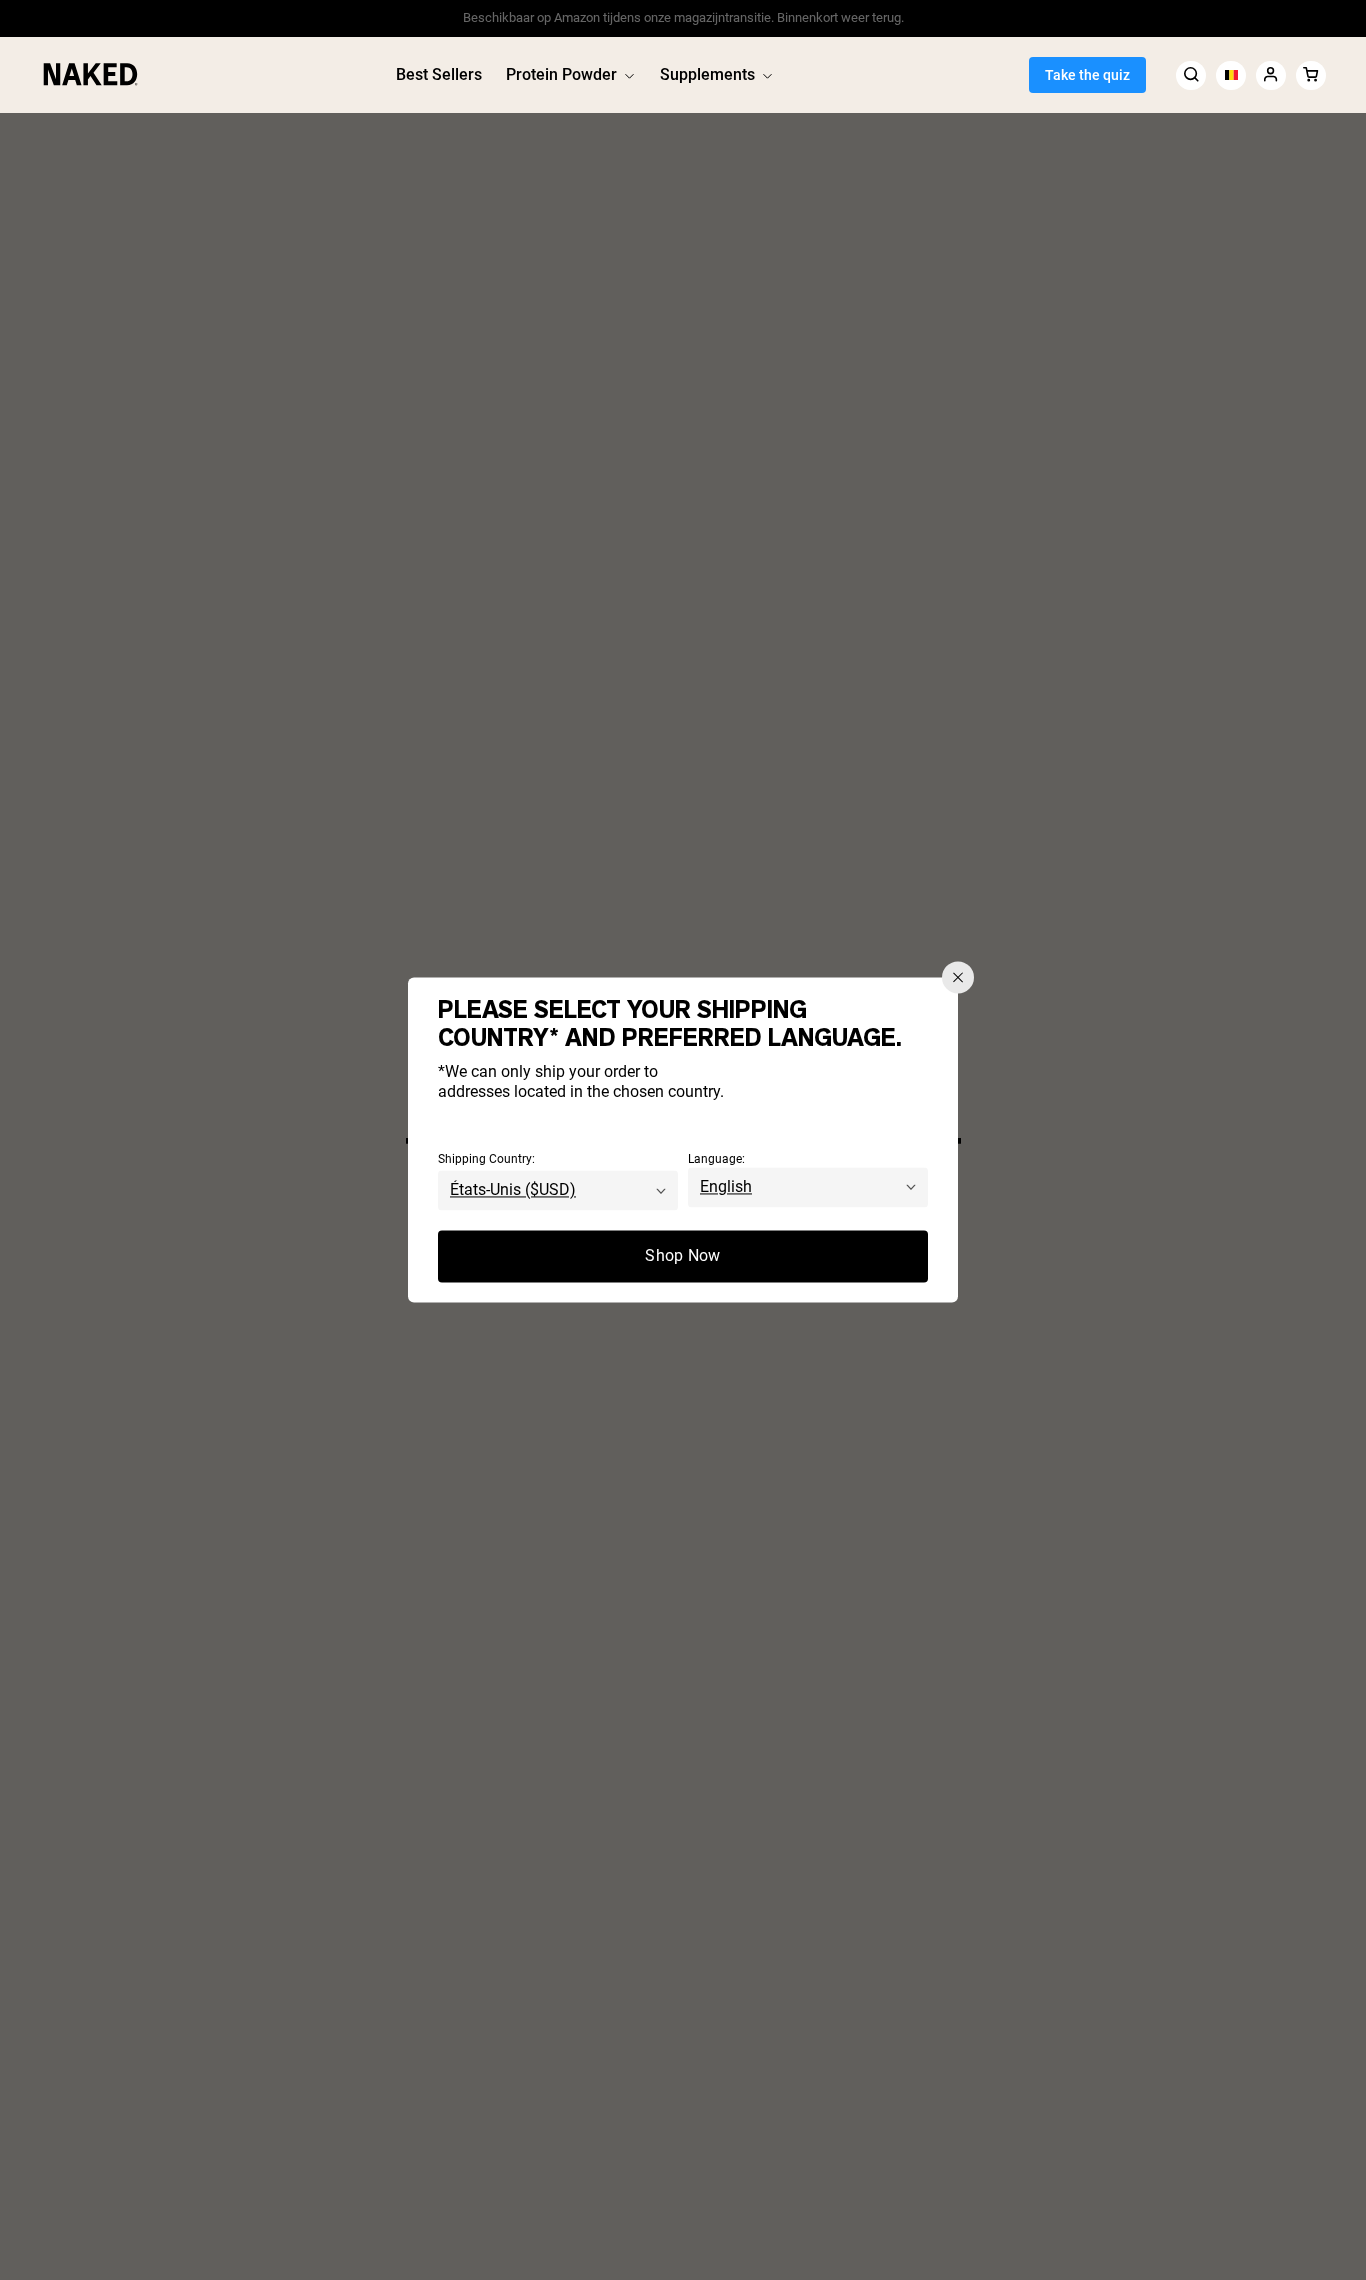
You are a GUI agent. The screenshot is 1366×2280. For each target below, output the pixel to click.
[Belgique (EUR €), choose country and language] (1231, 74)
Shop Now (683, 1256)
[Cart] (1311, 74)
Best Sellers (439, 74)
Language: (716, 1160)
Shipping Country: (486, 1160)
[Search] (1191, 74)
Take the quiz (1087, 75)
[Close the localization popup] (958, 977)
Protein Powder (561, 74)
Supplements (707, 74)
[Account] (1271, 74)
